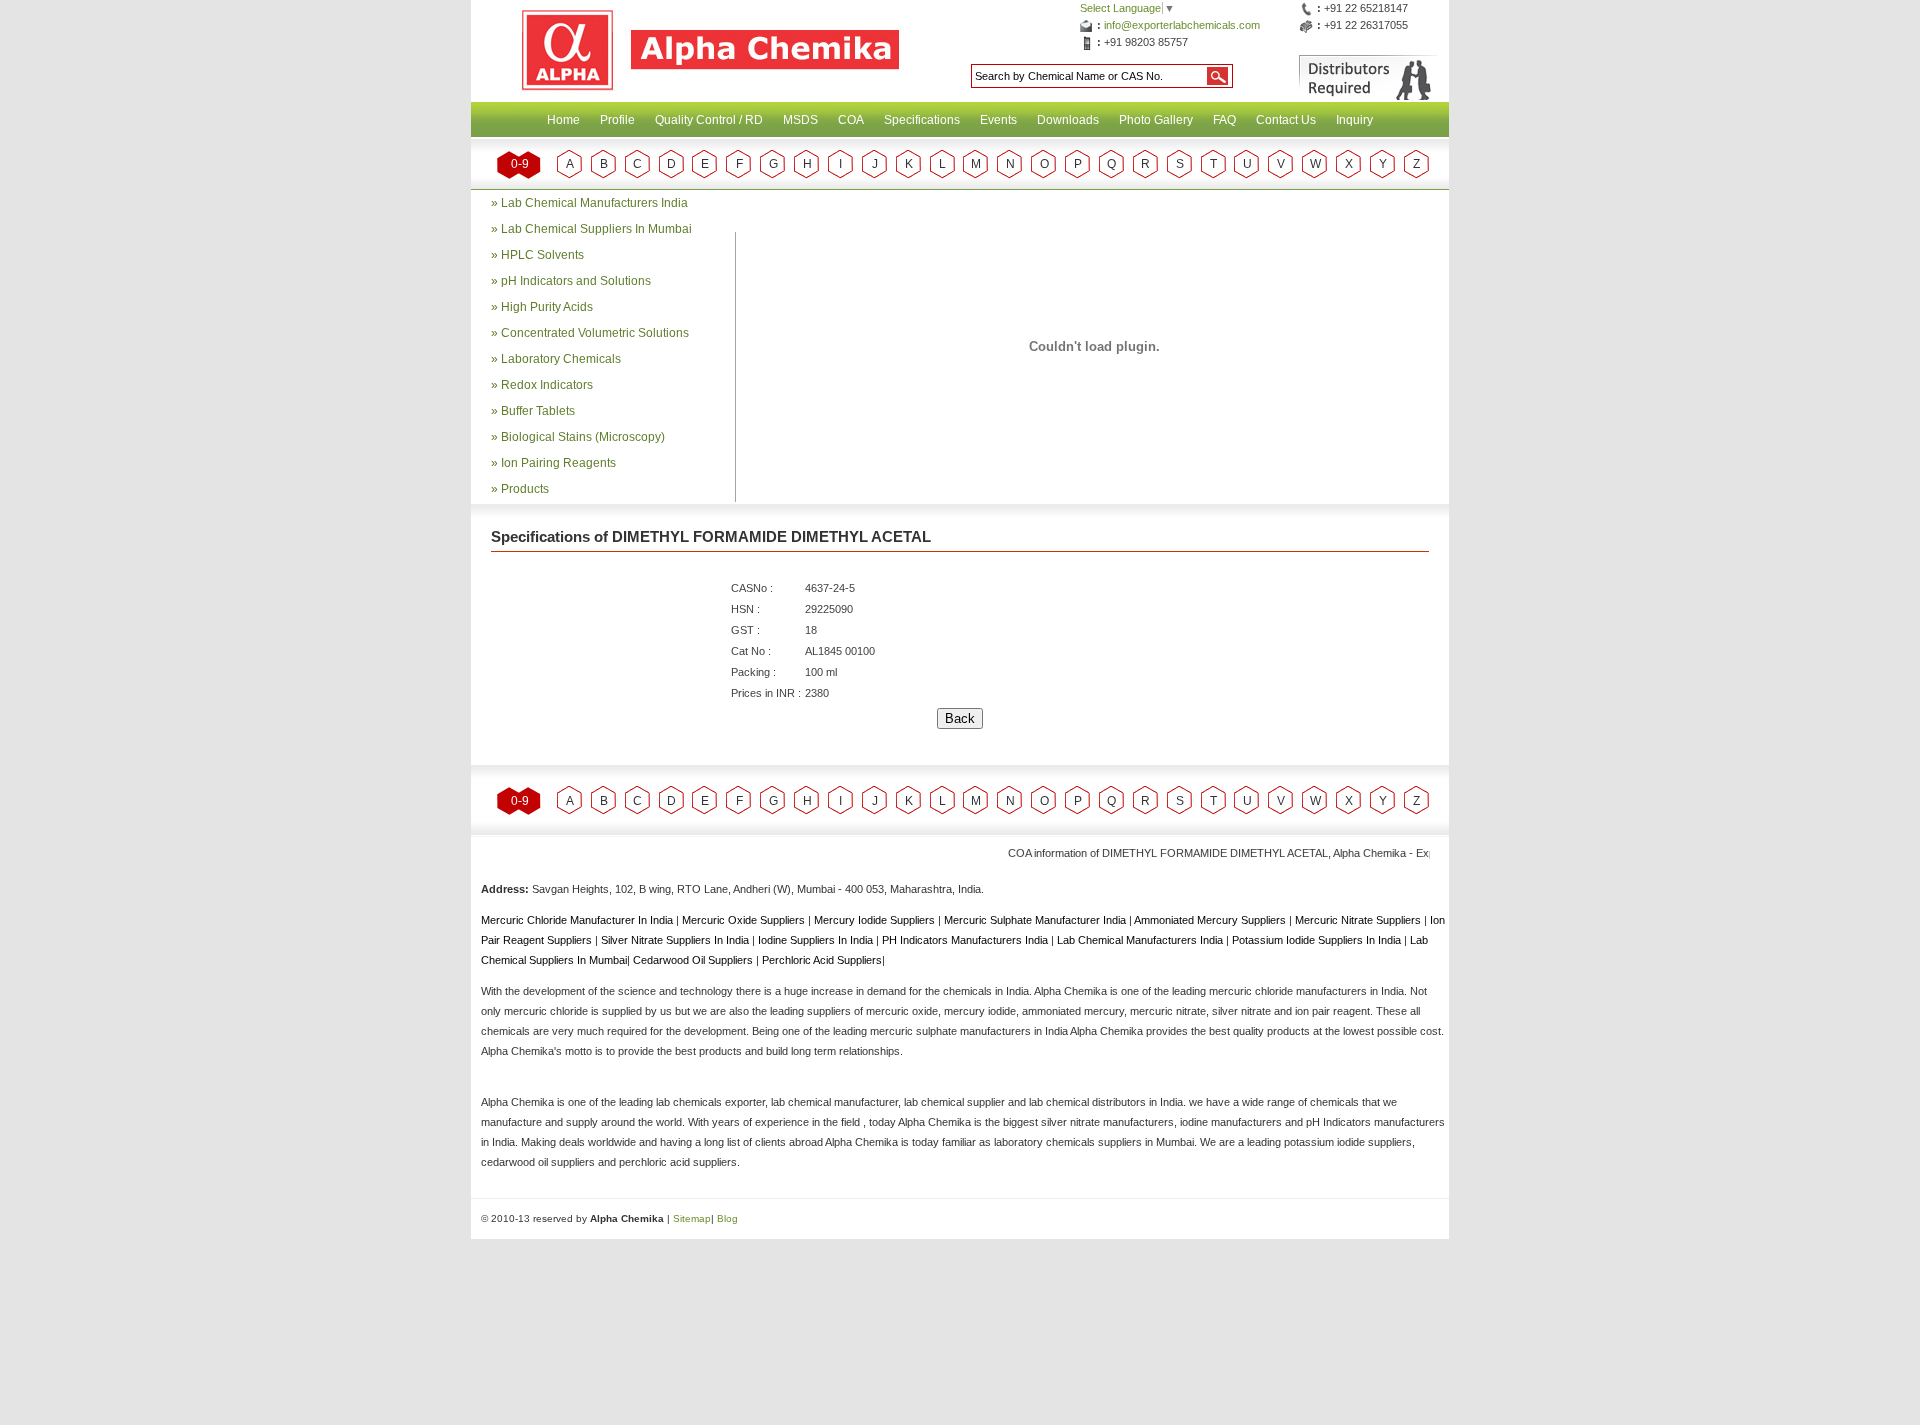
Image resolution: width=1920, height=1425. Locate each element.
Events (998, 120)
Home (563, 120)
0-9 (520, 164)
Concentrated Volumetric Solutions (595, 333)
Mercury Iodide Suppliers (876, 920)
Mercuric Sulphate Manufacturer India (1036, 920)
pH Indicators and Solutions (576, 281)
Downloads (1068, 120)
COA (851, 120)
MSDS (800, 120)
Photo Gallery (1156, 120)
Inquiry (1354, 120)
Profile (617, 120)
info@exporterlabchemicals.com (1182, 25)
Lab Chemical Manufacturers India (594, 203)
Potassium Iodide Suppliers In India (1318, 940)
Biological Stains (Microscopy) (583, 437)
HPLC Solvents (542, 255)
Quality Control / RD (709, 120)
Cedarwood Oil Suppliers (694, 960)
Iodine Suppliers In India (817, 940)
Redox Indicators (547, 385)
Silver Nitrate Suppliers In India (676, 940)
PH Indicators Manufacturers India (966, 940)
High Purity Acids (547, 307)
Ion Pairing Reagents (558, 463)
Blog (727, 1218)
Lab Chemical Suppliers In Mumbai (596, 229)
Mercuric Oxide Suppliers (743, 920)
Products (525, 489)
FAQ (1224, 120)
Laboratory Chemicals (561, 359)
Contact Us (1286, 120)
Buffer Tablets (538, 411)
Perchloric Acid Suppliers (822, 960)
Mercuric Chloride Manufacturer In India (578, 920)
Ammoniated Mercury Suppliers (1211, 920)
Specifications (922, 120)
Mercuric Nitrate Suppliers (1359, 920)
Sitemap (692, 1218)
